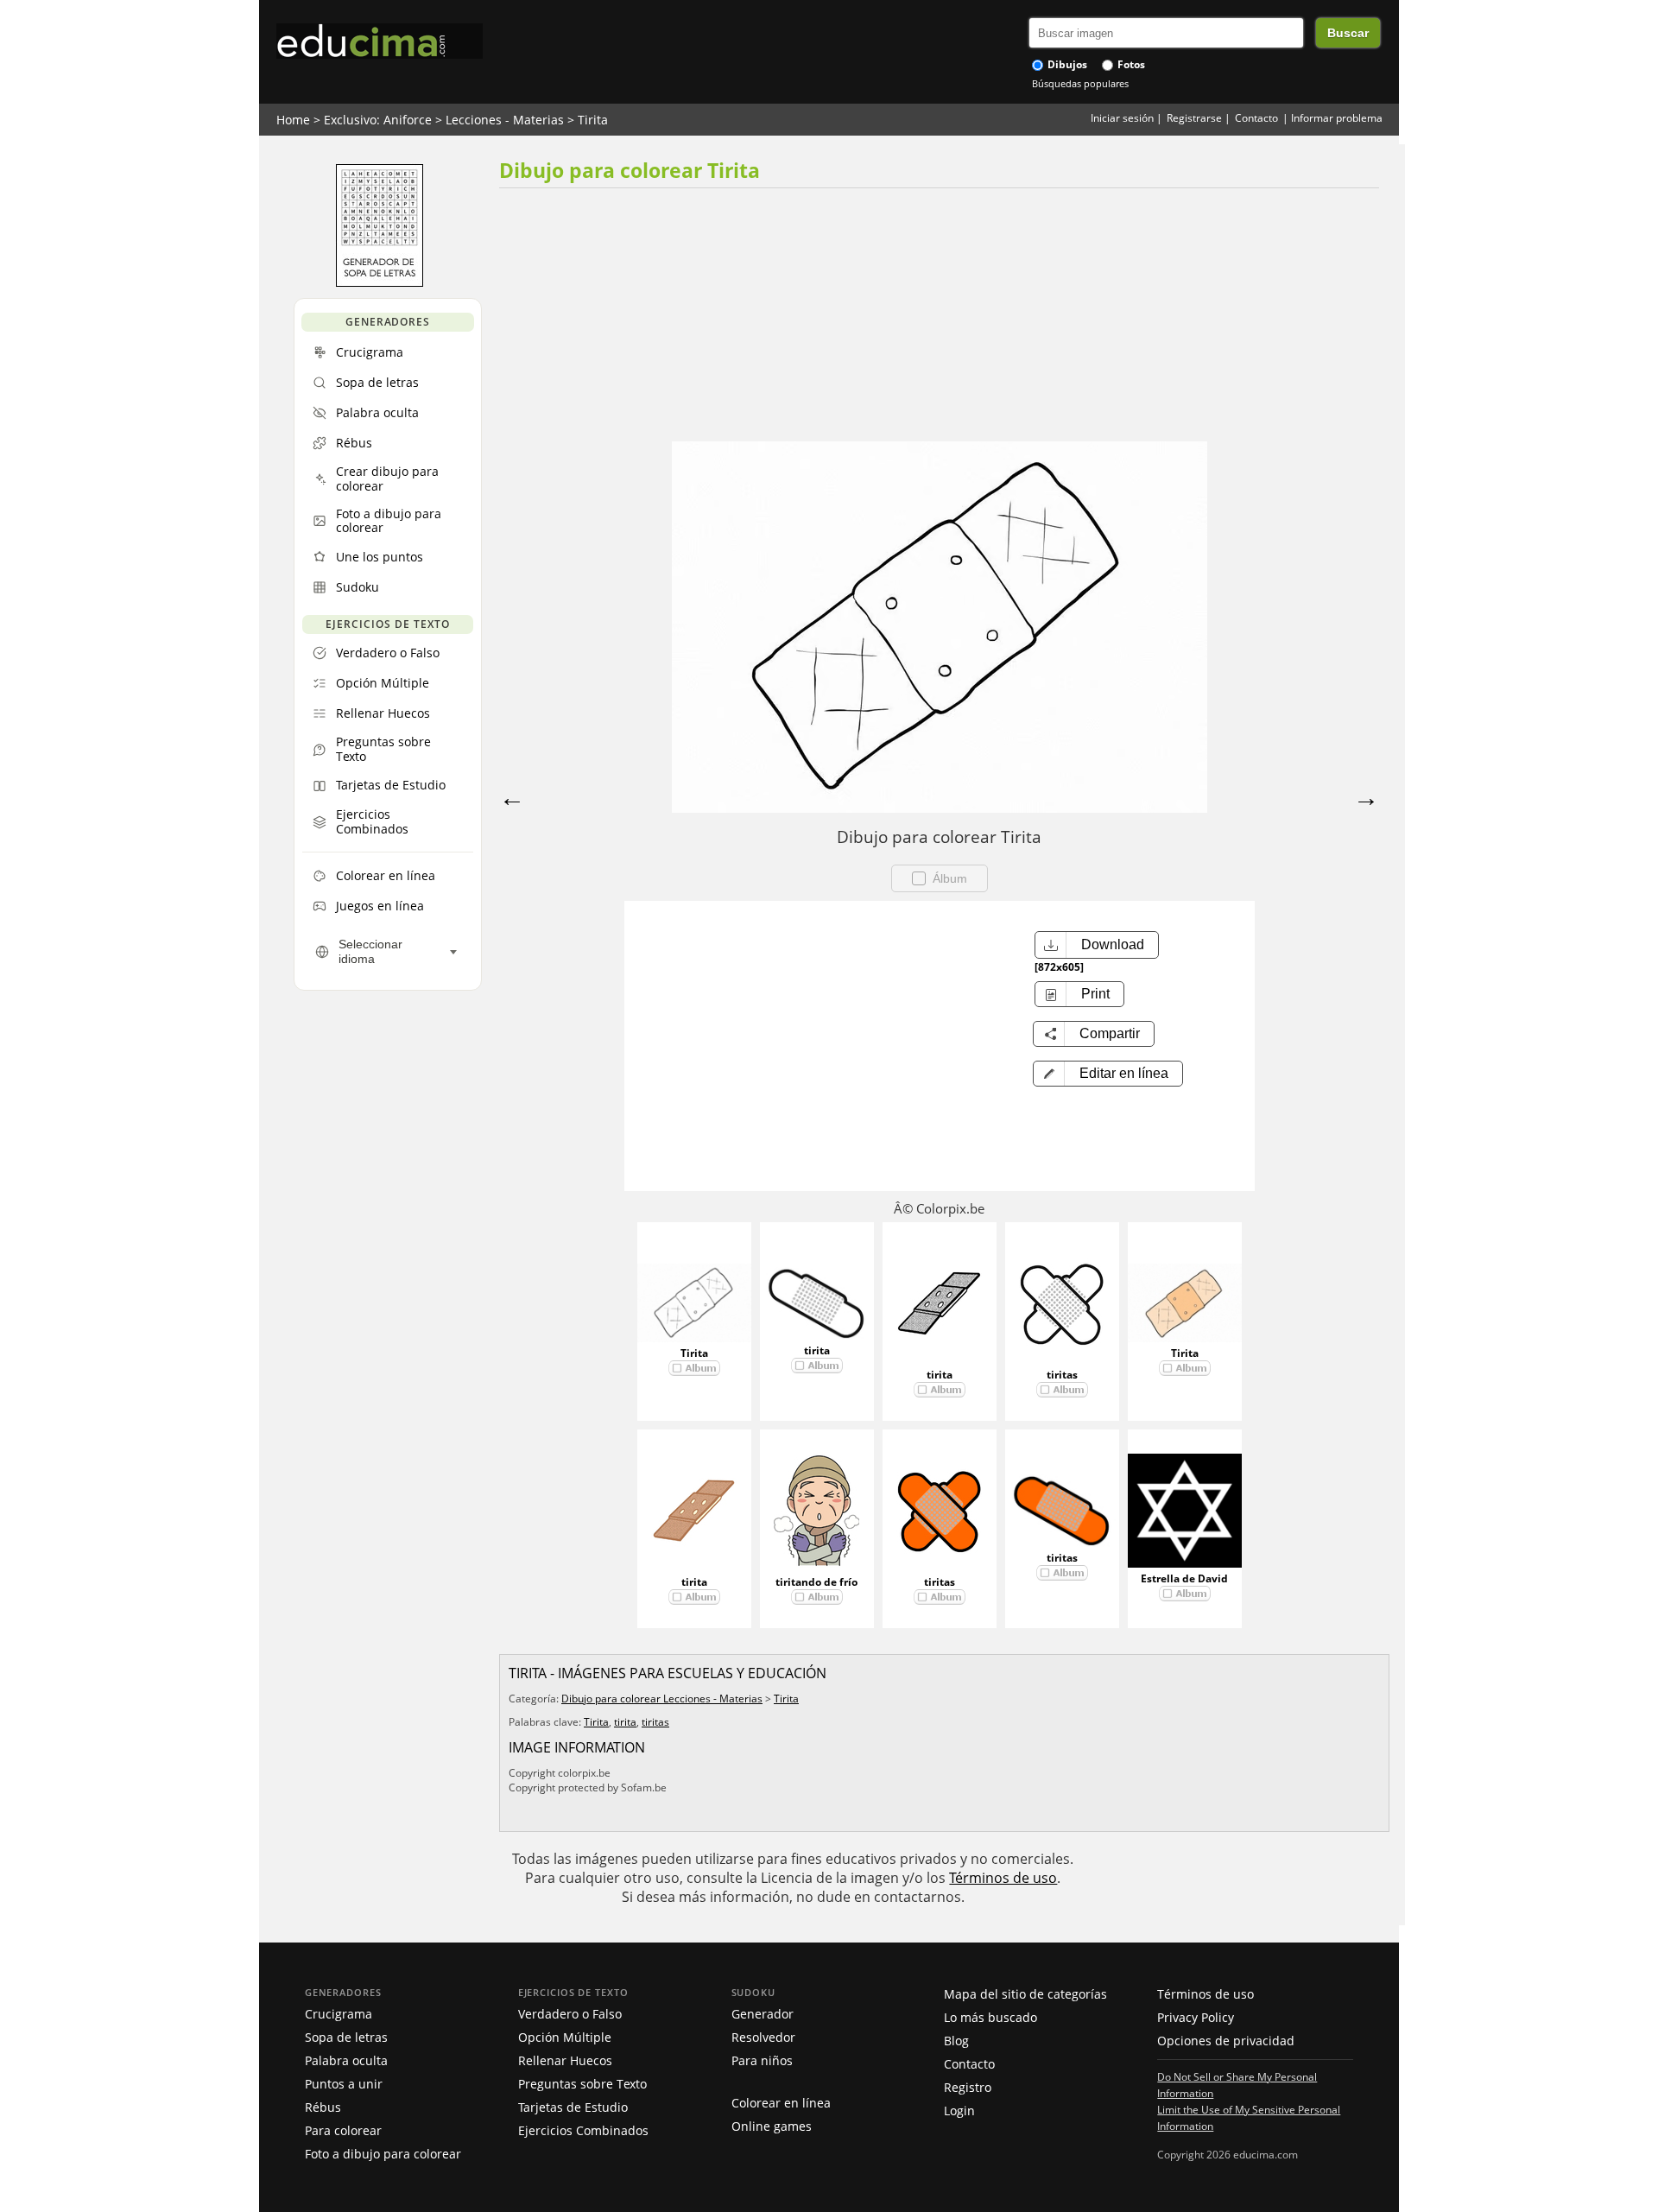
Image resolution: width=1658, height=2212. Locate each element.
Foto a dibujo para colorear (383, 2154)
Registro (968, 2087)
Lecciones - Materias (505, 120)
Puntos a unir (344, 2084)
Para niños (762, 2060)
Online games (772, 2126)
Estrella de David (1184, 1578)
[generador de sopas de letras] (380, 282)
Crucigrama (339, 2014)
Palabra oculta (346, 2060)
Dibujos (1066, 64)
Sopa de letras (346, 2037)
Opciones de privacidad (1226, 2041)
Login (959, 2111)
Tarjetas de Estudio (573, 2107)
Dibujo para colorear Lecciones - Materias (662, 1699)
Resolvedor (763, 2037)
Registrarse (1194, 118)
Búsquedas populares (1080, 83)
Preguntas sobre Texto (582, 2084)
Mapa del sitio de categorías (1025, 1994)
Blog (956, 2041)
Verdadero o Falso (570, 2014)
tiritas (1062, 1375)
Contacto (1256, 118)
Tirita (593, 120)
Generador (763, 2014)
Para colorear (343, 2130)
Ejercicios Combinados (583, 2130)
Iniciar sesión (1122, 118)
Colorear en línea (781, 2103)
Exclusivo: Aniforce (378, 120)
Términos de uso (1003, 1878)
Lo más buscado (990, 2017)
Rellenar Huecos (565, 2060)
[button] (1108, 1074)
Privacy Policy (1196, 2017)
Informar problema (1337, 118)
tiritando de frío (816, 1582)
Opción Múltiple (565, 2037)
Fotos (1130, 64)
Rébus (323, 2107)
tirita (817, 1350)
